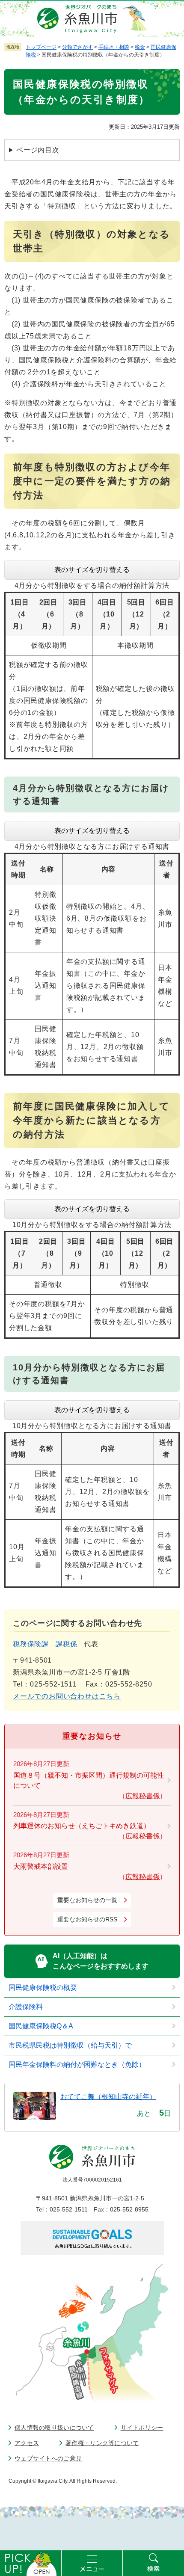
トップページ (41, 47)
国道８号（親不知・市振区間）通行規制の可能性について (89, 1780)
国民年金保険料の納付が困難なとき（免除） (77, 2065)
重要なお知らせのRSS (87, 1919)
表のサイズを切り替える (92, 570)
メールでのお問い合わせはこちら (67, 1696)
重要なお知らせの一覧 (87, 1900)
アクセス (27, 2443)
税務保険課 (31, 1644)
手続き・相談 (114, 47)
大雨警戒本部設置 (41, 1866)
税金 (140, 47)
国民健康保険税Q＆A (41, 2026)
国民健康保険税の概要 (43, 1988)
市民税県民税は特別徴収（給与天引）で (70, 2045)
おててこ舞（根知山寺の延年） (108, 2097)
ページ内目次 (38, 150)
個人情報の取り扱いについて (54, 2428)
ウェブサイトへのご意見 (48, 2458)
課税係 (66, 1644)
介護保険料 (26, 2007)
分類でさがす (77, 47)
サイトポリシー (142, 2428)
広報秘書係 (142, 1796)
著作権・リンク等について (102, 2443)
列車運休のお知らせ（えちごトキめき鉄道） (82, 1826)
